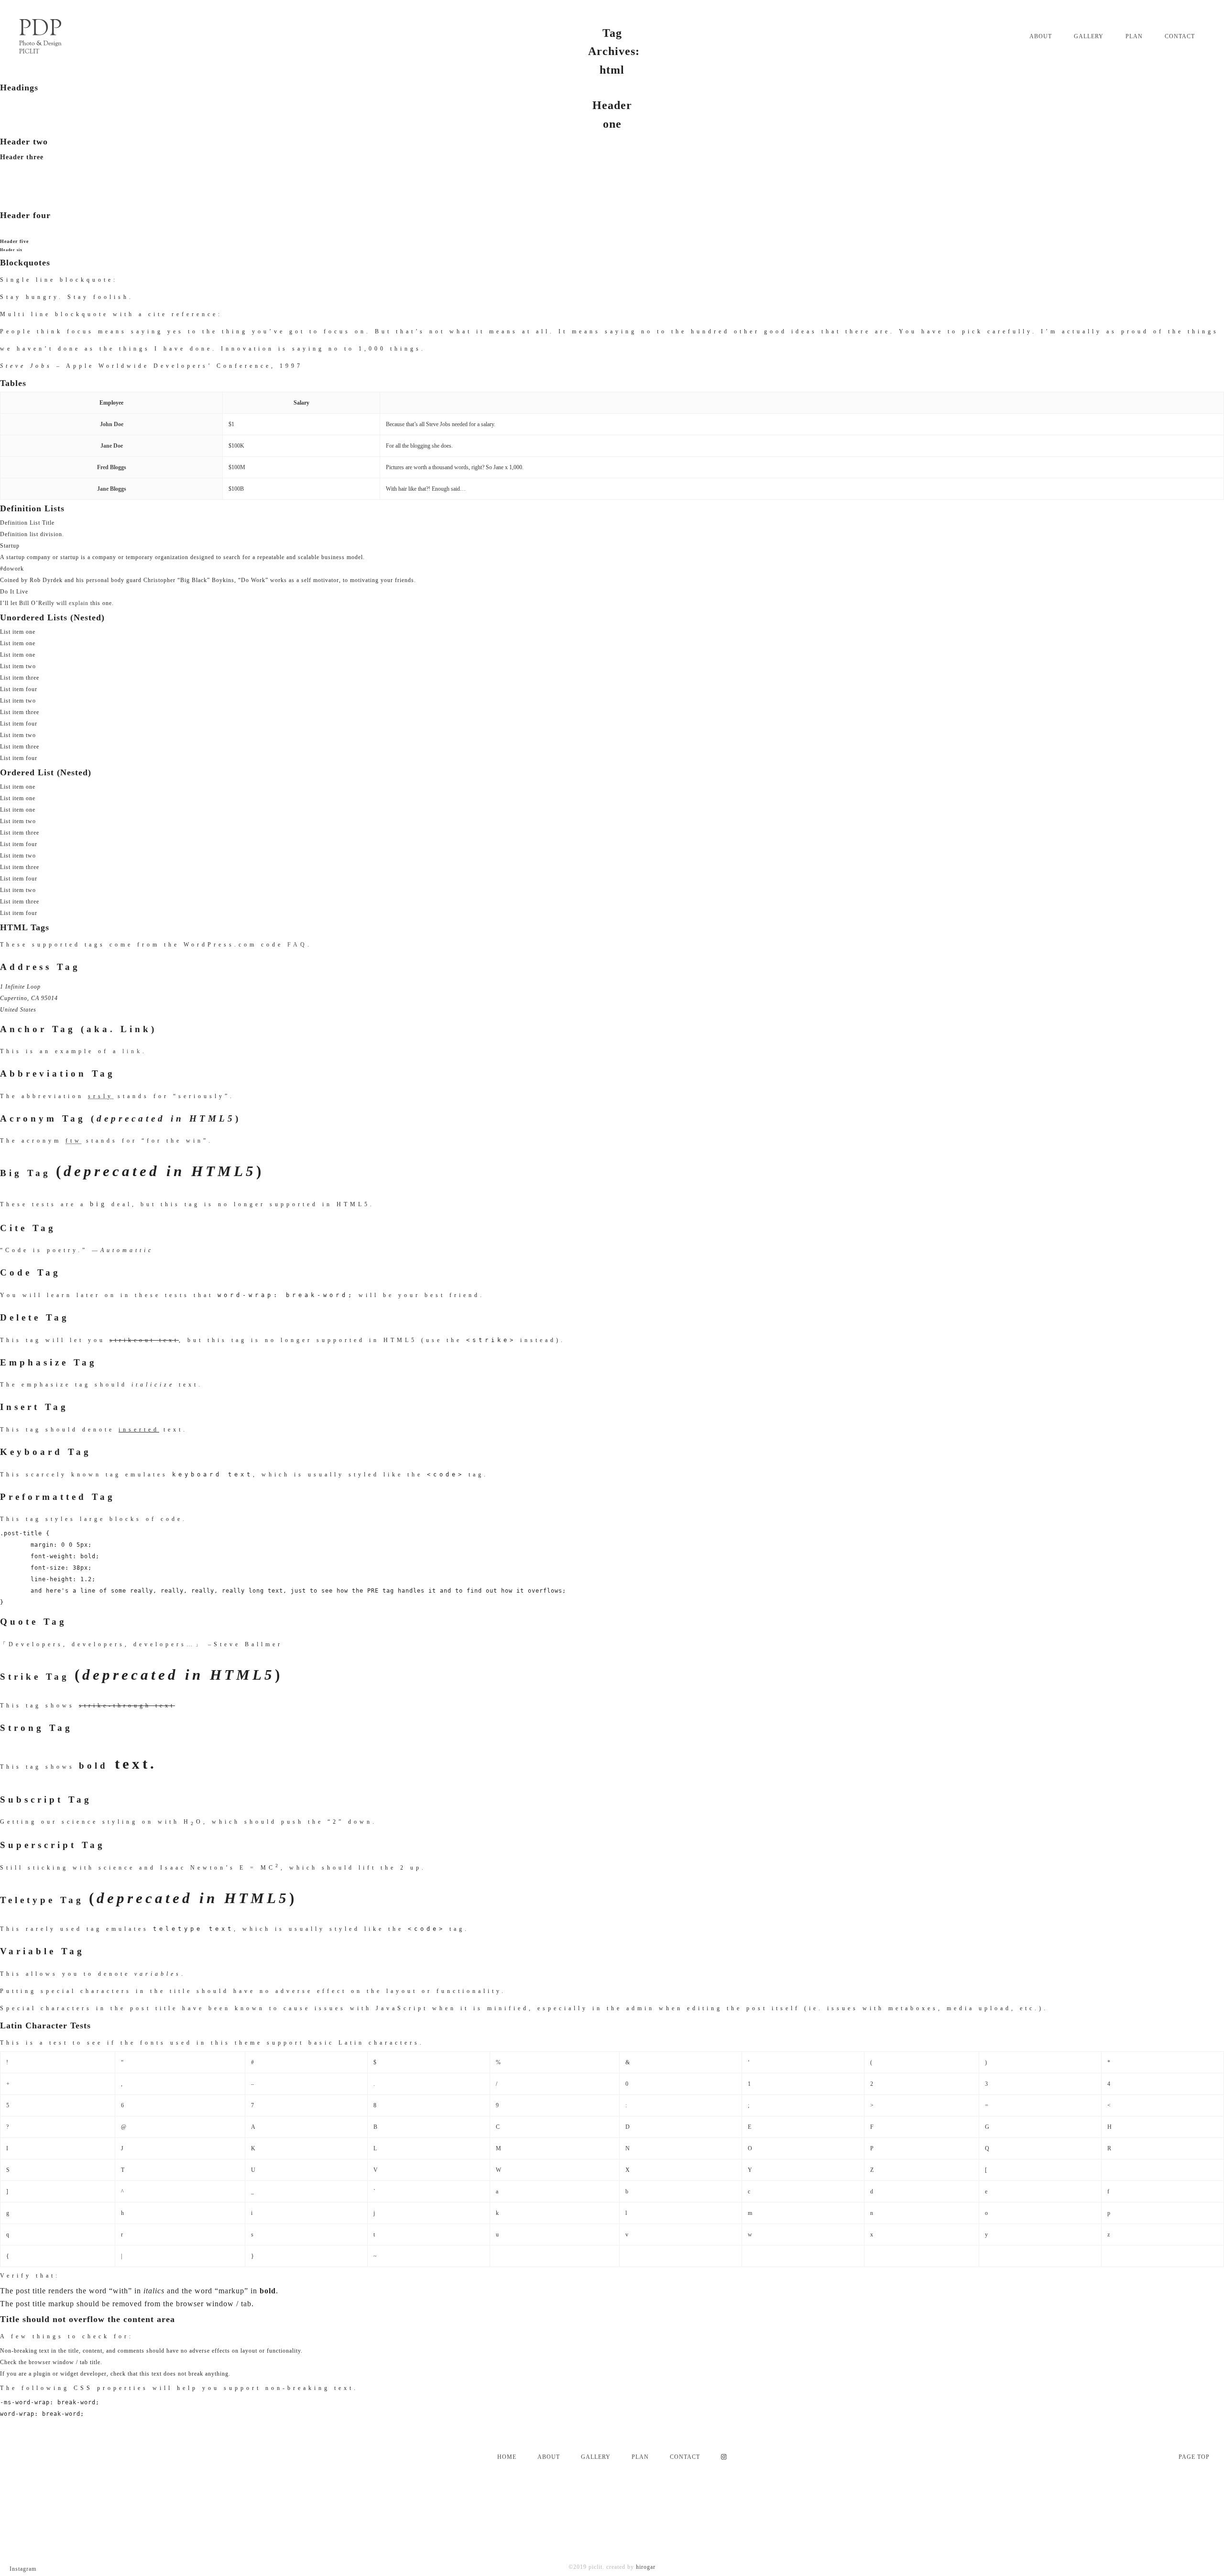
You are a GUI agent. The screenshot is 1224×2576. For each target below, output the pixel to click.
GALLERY (596, 2457)
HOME (507, 2457)
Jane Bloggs (112, 489)
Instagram (23, 2569)
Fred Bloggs (112, 467)
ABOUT (549, 2457)
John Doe (112, 424)
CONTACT (685, 2457)
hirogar (646, 2567)
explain (79, 603)
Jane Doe (112, 446)
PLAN (640, 2457)
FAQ (297, 945)
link (132, 1051)
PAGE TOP (1194, 2457)
